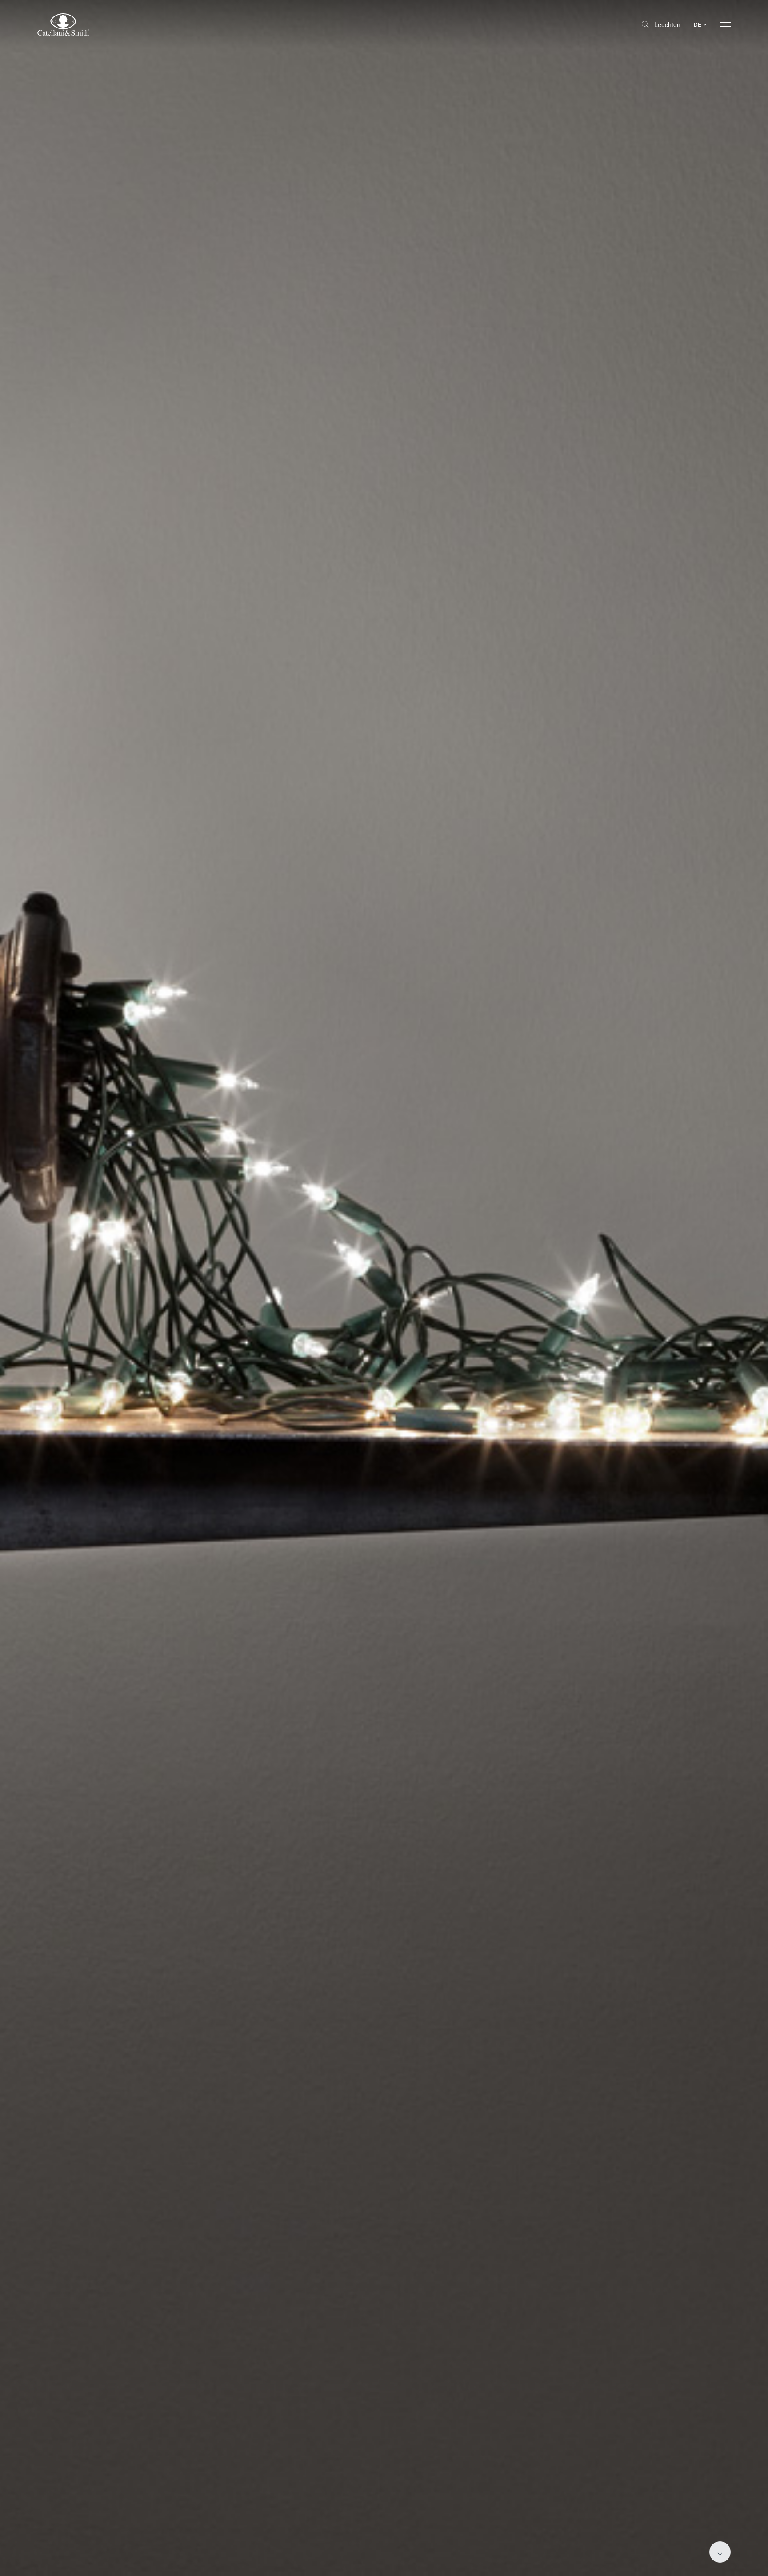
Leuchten (667, 24)
